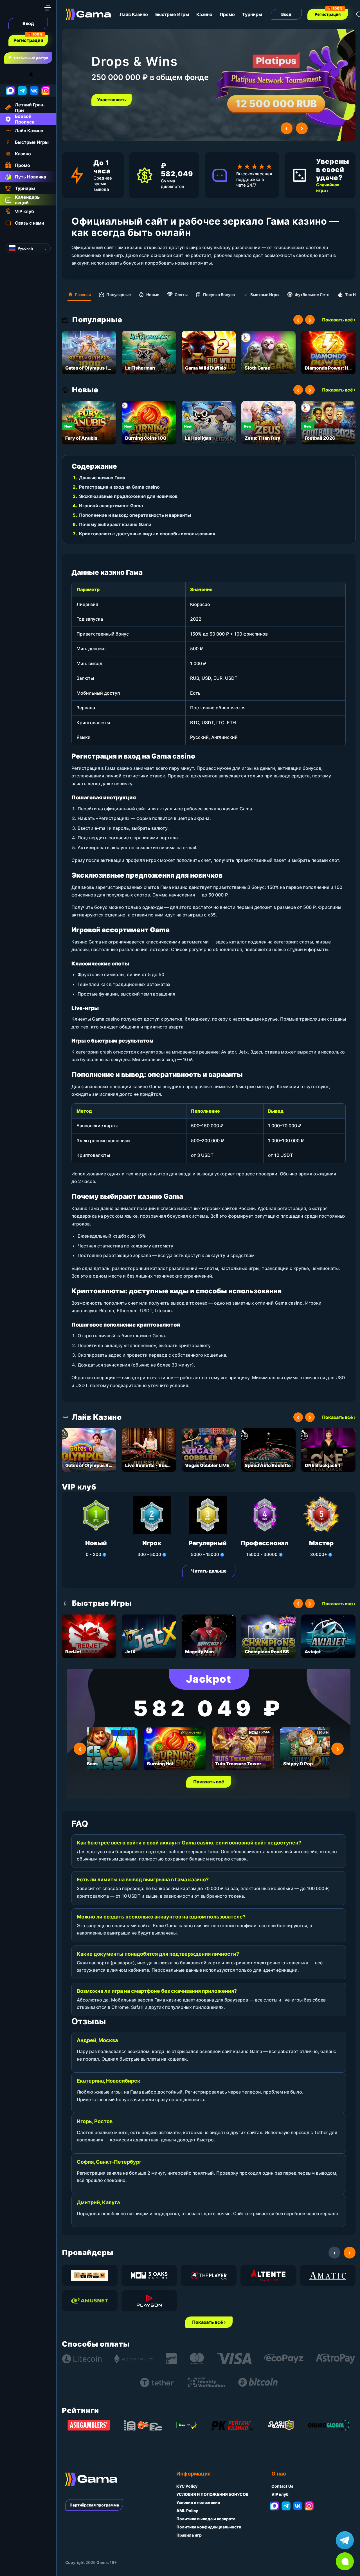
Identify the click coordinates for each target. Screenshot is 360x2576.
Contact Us (282, 2486)
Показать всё (209, 1782)
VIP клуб (280, 2494)
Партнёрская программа (94, 2505)
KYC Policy (187, 2486)
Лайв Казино (134, 14)
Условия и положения (198, 2502)
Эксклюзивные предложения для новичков (128, 496)
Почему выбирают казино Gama (115, 524)
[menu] (48, 8)
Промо (227, 14)
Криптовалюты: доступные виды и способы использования (147, 534)
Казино (204, 14)
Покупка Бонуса (219, 295)
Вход (28, 23)
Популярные (119, 295)
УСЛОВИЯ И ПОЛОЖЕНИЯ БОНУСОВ (212, 2494)
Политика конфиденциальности (209, 2527)
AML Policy (187, 2511)
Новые (153, 295)
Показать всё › (339, 320)
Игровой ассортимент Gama (111, 506)
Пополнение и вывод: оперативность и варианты (135, 515)
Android (10, 74)
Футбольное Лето (312, 295)
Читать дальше (209, 1571)
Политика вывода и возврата (206, 2519)
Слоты (181, 295)
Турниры (252, 14)
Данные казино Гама (102, 478)
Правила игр (189, 2535)
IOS (37, 74)
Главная (83, 295)
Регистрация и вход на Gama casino (119, 487)
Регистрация (28, 40)
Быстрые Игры (172, 14)
